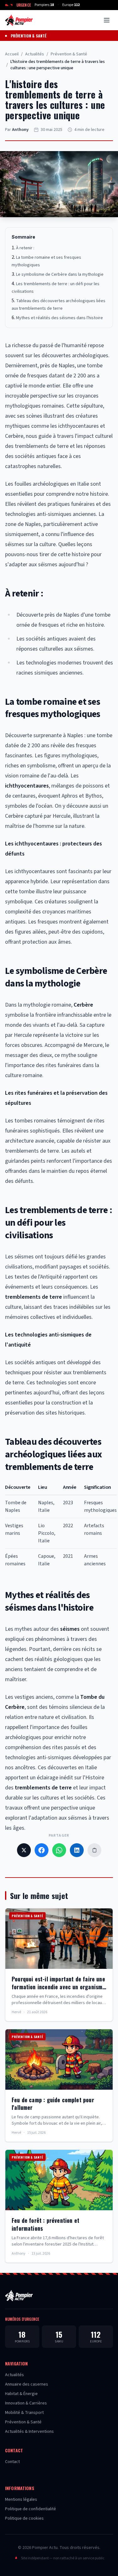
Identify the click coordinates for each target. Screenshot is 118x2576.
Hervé (16, 2012)
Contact (12, 2462)
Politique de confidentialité (31, 2509)
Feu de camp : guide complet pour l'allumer (53, 2104)
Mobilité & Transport (24, 2413)
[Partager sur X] (24, 1850)
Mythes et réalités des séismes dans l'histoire (59, 318)
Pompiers (44, 5)
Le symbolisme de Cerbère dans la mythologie (60, 274)
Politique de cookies (24, 2518)
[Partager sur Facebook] (42, 1850)
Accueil (12, 54)
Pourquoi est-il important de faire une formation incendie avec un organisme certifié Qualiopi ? (58, 1987)
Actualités (35, 54)
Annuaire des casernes (27, 2384)
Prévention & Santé (28, 36)
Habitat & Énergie (21, 2394)
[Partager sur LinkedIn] (77, 1850)
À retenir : (25, 248)
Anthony (20, 130)
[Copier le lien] (94, 1850)
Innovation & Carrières (26, 2403)
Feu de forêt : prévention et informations (45, 2224)
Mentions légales (21, 2500)
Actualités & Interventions (29, 2432)
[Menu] (107, 20)
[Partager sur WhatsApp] (59, 1850)
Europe (71, 5)
